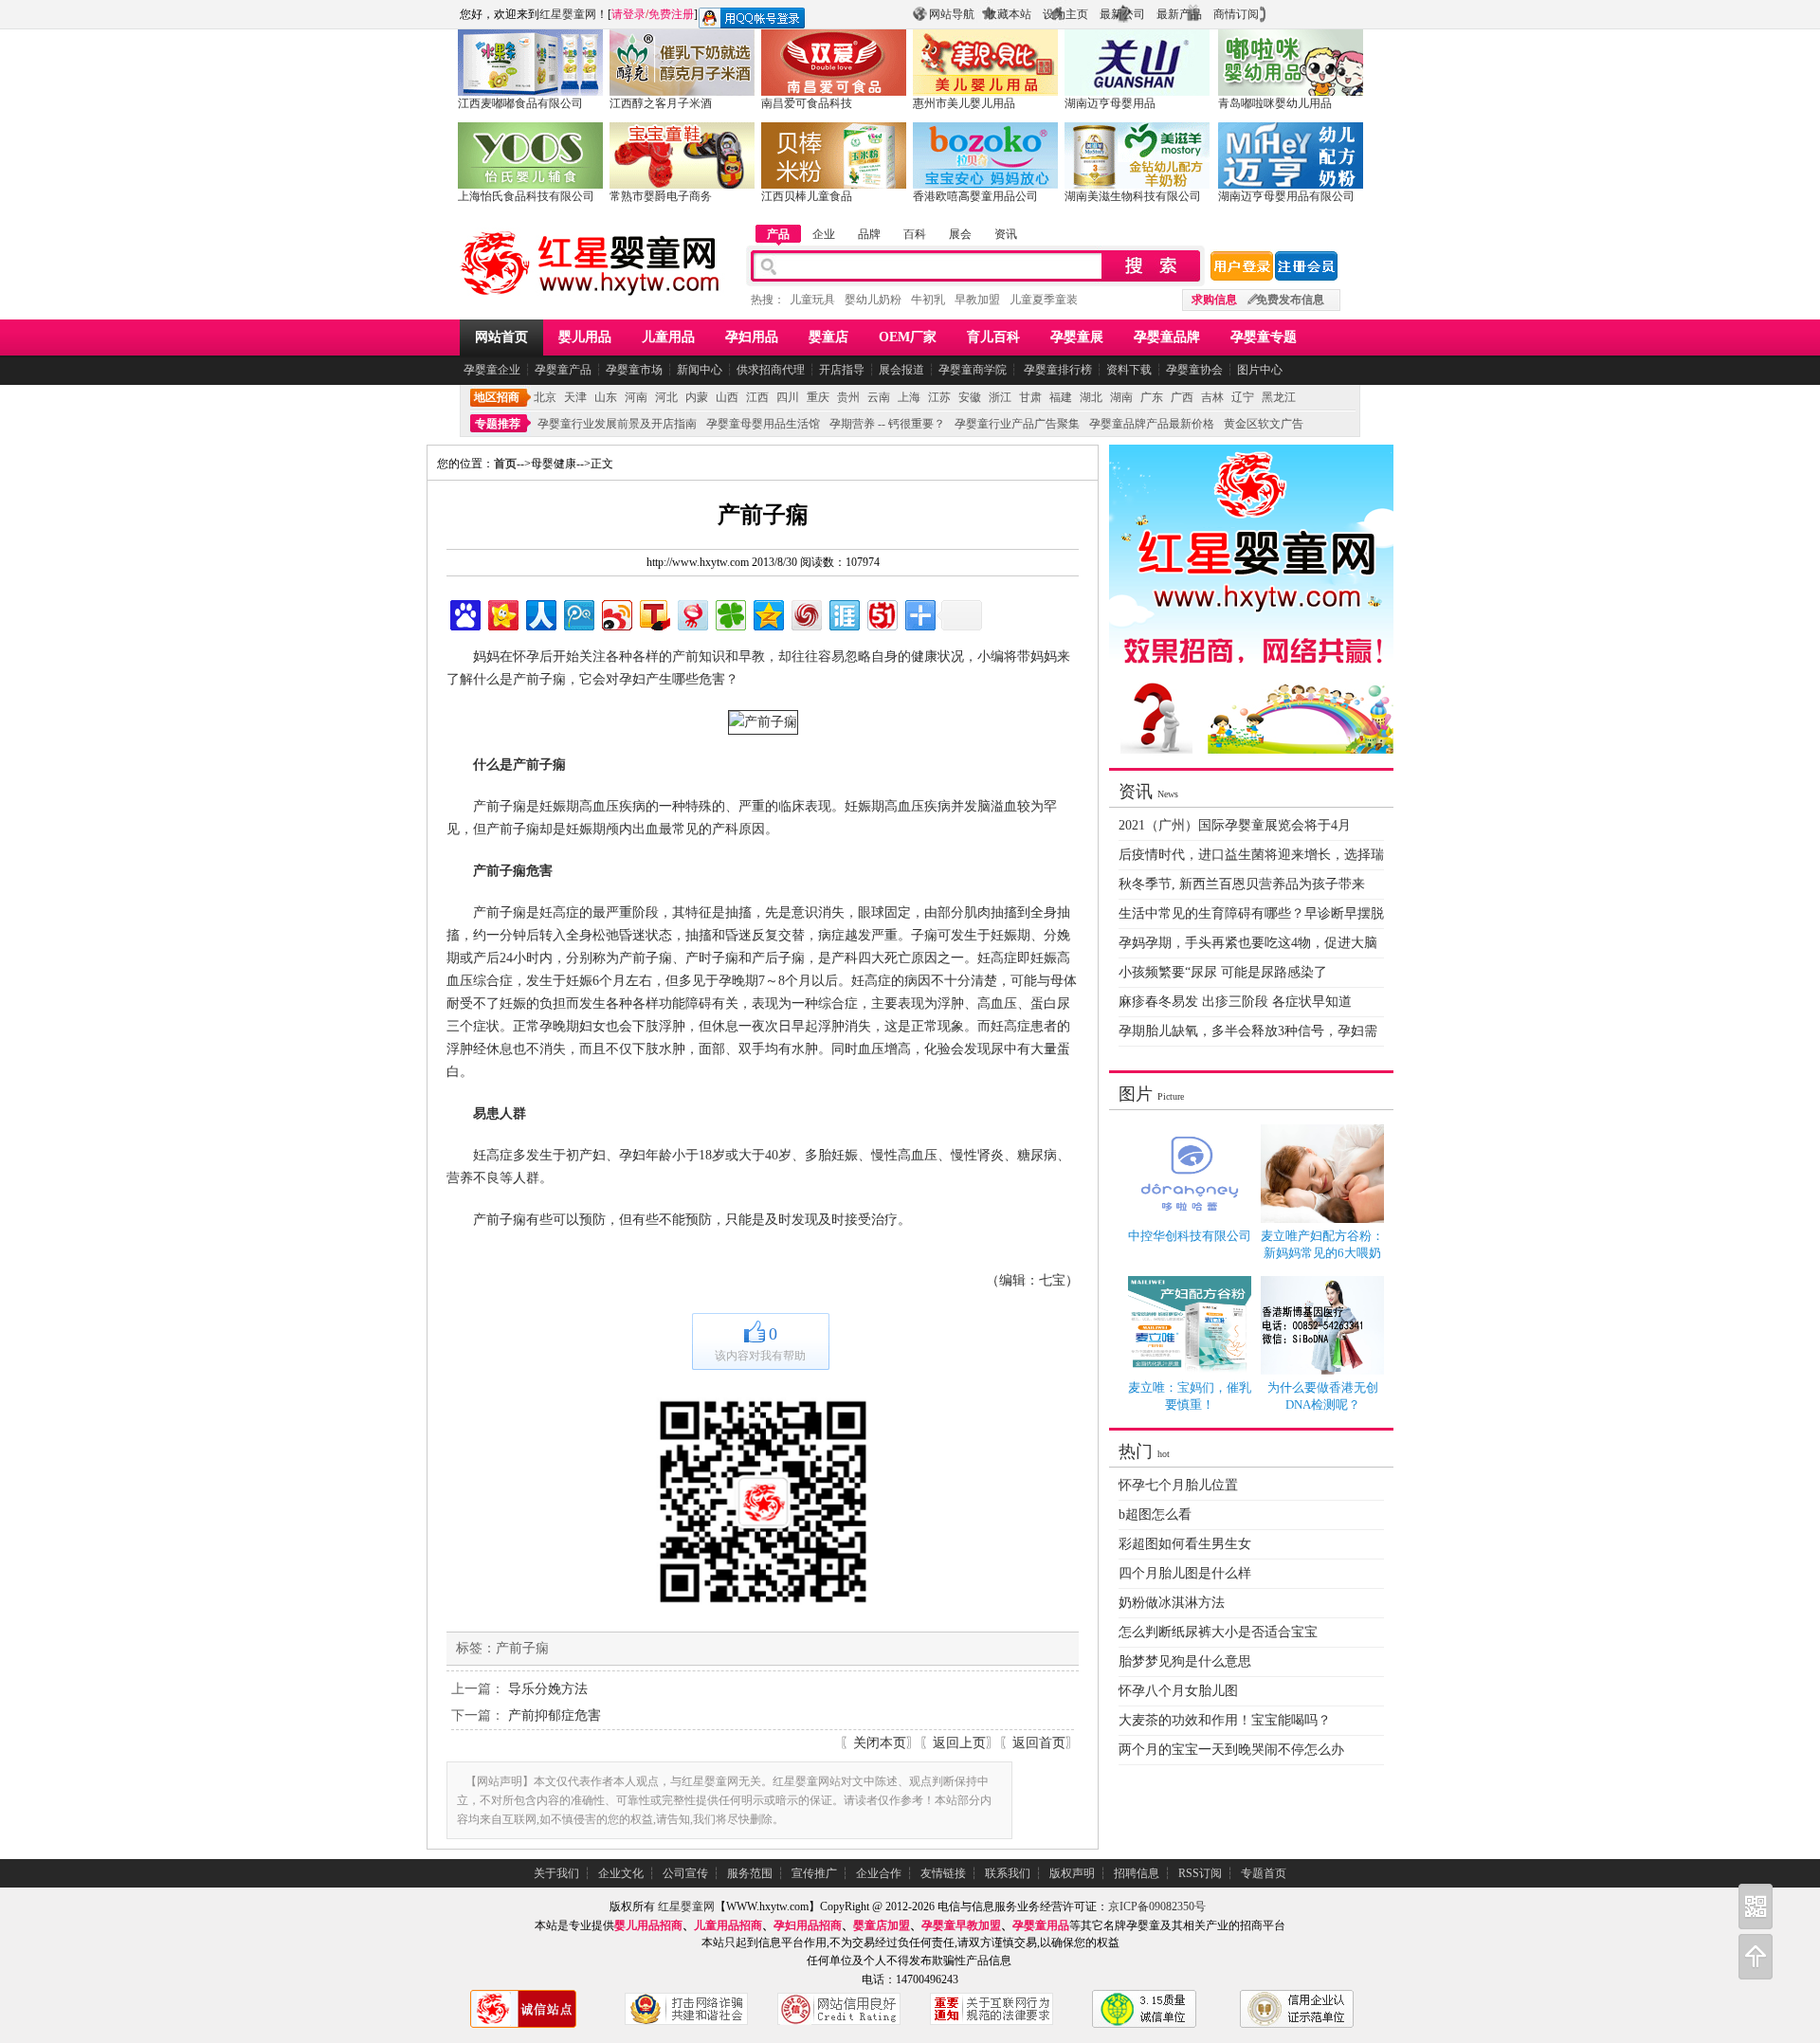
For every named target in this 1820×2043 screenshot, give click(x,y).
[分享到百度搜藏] (464, 613)
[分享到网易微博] (692, 613)
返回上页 (959, 1743)
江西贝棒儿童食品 (807, 196)
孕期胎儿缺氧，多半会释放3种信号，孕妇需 (1248, 1031)
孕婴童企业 (492, 370)
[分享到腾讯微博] (578, 613)
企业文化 (621, 1873)
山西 (727, 397)
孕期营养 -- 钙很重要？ (887, 424)
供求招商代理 (771, 370)
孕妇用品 (752, 337)
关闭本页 (880, 1743)
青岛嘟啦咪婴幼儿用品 (1275, 103)
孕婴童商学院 (973, 370)
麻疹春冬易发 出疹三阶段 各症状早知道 (1235, 1002)
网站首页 (501, 337)
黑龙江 (1279, 397)
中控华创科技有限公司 (1190, 1236)
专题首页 (1264, 1873)
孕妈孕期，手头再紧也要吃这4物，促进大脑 (1248, 943)
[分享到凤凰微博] (805, 613)
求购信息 (1214, 300)
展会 (960, 234)
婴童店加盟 (882, 1925)
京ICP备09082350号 (1157, 1906)
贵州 (848, 397)
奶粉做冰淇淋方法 (1172, 1603)
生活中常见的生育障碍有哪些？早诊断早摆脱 (1251, 913)
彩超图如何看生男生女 (1185, 1544)
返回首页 (1039, 1743)
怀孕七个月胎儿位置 (1178, 1485)
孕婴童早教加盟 (961, 1925)
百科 (915, 234)
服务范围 (750, 1873)
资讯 (1006, 234)
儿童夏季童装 (1044, 300)
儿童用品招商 (728, 1925)
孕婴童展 (1077, 337)
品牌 (869, 234)
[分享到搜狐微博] (654, 613)
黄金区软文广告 (1264, 424)
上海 (909, 397)
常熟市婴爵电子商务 (661, 196)
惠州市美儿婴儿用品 (964, 103)
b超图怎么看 (1155, 1514)
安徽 (970, 397)
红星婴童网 (568, 14)
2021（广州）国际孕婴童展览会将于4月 (1235, 825)
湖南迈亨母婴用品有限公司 (1286, 196)
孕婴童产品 (563, 370)
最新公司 (1122, 14)
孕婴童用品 (1041, 1925)
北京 (545, 397)
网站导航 (952, 14)
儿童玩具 (812, 300)
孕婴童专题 (1264, 337)
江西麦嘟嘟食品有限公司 (520, 103)
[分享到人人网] (540, 613)
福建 (1061, 397)
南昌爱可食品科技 (807, 103)
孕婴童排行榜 (1056, 370)
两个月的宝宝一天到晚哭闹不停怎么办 (1231, 1750)
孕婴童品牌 (1167, 337)
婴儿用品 (585, 337)
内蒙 (697, 397)
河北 (666, 397)
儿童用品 (668, 337)
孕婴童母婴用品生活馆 (763, 424)
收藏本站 (1009, 14)
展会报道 (901, 370)
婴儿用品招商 (648, 1925)
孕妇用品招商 (808, 1925)
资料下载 (1129, 370)
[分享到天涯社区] (843, 613)
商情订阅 (1236, 14)
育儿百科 (993, 337)
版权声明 (1072, 1873)
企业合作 (879, 1873)
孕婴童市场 (634, 370)
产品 (778, 234)
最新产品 (1179, 14)
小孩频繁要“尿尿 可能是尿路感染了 (1223, 972)
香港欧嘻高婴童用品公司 (975, 196)
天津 (575, 397)
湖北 (1091, 397)
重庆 (818, 397)
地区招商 (497, 397)
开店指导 (842, 370)
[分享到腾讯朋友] (729, 613)
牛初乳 (928, 300)
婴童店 (828, 337)
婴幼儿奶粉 (873, 300)
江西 (757, 397)
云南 (879, 397)
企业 (824, 234)
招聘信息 (1137, 1873)
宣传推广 (814, 1873)
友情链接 (943, 1873)
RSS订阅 (1200, 1873)
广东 (1152, 397)
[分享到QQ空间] (767, 613)
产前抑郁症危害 (555, 1715)
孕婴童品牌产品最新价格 (1152, 424)
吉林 (1212, 397)
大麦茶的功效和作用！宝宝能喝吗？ (1225, 1720)
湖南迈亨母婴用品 (1110, 103)
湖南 (1121, 397)
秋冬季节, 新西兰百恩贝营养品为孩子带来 (1242, 884)
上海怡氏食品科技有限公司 (526, 196)
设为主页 (1065, 14)
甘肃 (1030, 397)
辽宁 (1243, 397)
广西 (1182, 397)
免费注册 (671, 14)
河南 (636, 397)
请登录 (628, 14)
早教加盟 (977, 300)
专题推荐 (498, 424)
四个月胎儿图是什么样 (1185, 1573)
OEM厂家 (908, 337)
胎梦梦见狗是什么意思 (1185, 1661)
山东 (606, 397)
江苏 (939, 397)
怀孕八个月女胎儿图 (1178, 1691)
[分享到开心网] (502, 613)
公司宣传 (685, 1873)
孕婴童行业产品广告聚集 (1017, 424)
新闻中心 (700, 370)
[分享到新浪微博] (616, 613)
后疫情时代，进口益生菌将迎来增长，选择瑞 (1251, 855)
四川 (788, 397)
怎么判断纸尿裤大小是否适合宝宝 (1218, 1632)
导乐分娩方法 (548, 1689)
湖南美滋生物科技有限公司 (1133, 196)
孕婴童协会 (1194, 370)
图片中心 (1260, 370)
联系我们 (1008, 1873)
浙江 (1000, 397)
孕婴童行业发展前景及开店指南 (617, 424)
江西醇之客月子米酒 (661, 103)
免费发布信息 (1290, 300)
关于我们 (556, 1873)
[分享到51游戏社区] (881, 613)
